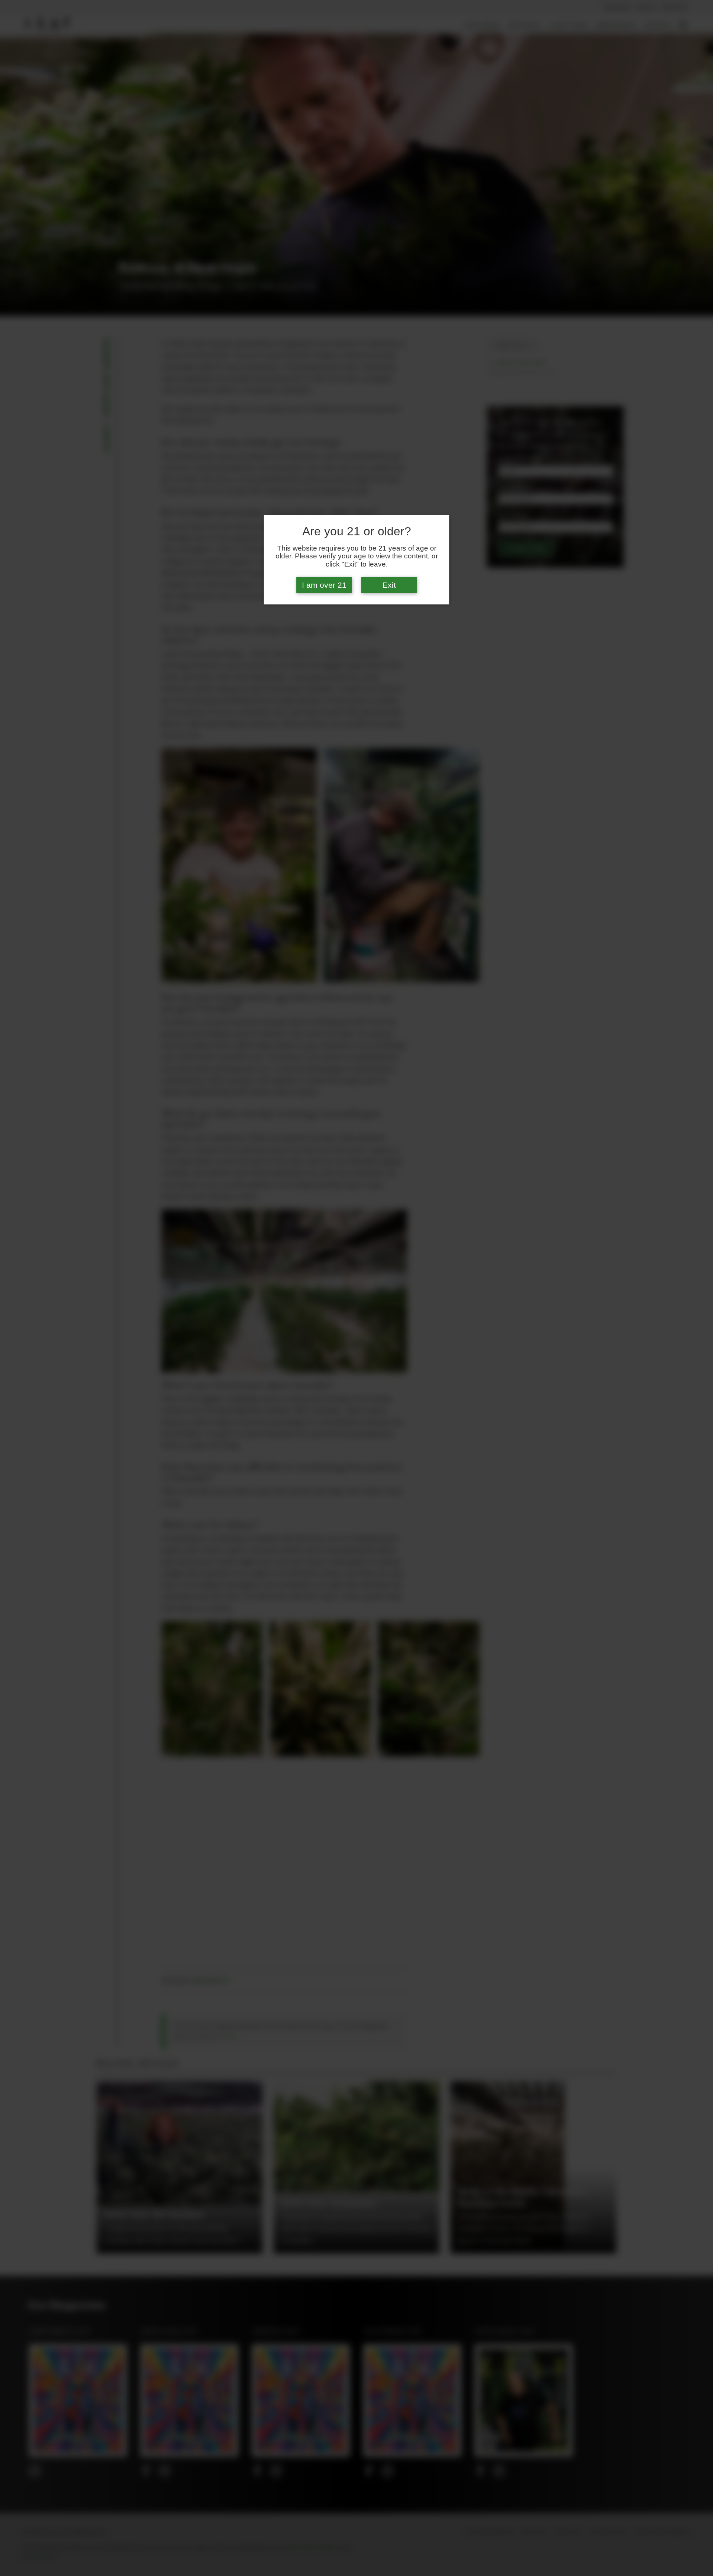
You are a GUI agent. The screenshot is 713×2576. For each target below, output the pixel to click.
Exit (389, 585)
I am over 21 (324, 585)
